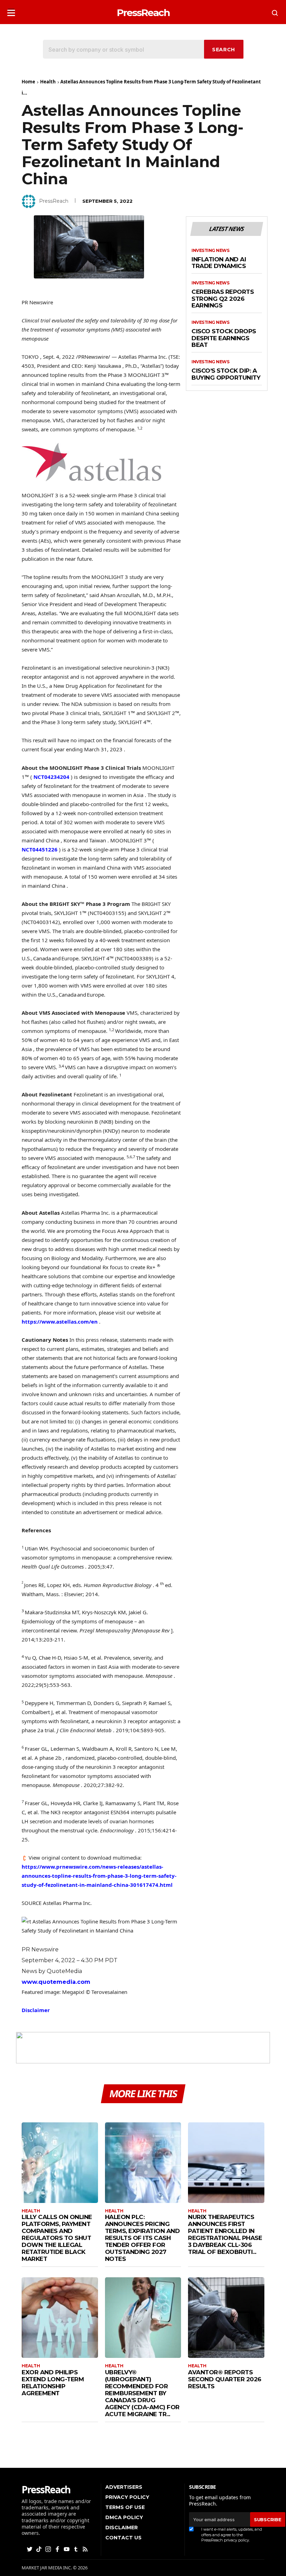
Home (28, 82)
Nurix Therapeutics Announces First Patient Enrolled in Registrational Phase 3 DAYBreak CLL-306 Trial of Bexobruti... (225, 2234)
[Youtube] (67, 2549)
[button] (11, 11)
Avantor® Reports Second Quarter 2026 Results (225, 2379)
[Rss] (86, 2549)
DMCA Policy (124, 2517)
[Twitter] (30, 2549)
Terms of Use (125, 2507)
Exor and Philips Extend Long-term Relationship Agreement (53, 2383)
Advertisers (124, 2487)
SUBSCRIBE (268, 2519)
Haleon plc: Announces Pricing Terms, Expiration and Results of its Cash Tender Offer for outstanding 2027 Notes (142, 2238)
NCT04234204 (51, 777)
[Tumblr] (76, 2549)
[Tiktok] (39, 2549)
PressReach (54, 201)
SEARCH (224, 50)
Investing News (210, 251)
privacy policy (236, 2540)
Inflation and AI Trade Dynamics (219, 263)
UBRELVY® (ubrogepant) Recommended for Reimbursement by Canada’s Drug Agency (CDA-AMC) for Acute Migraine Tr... (142, 2393)
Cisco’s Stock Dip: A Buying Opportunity (226, 374)
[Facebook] (58, 2549)
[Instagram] (49, 2549)
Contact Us (123, 2538)
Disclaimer (36, 2010)
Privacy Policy (127, 2497)
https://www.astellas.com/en (60, 1321)
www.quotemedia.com (56, 1982)
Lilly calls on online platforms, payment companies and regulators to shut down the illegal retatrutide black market (57, 2238)
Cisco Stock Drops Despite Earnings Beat (224, 338)
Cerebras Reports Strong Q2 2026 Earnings (223, 299)
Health (48, 82)
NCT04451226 (40, 849)
